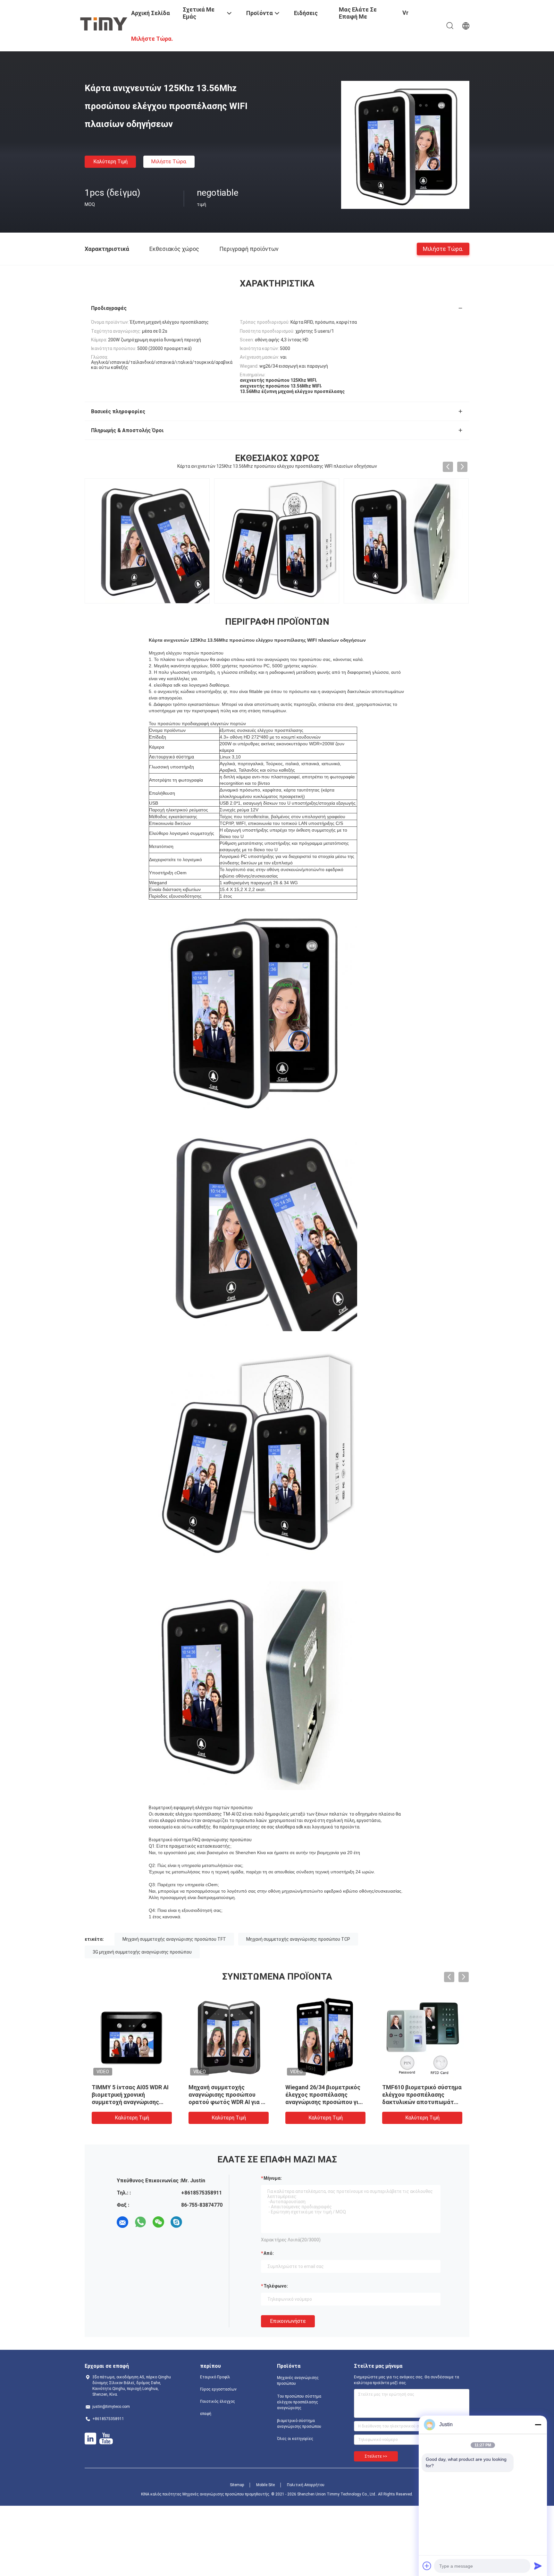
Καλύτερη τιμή (110, 162)
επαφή (206, 2414)
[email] (122, 2222)
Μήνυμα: (273, 2178)
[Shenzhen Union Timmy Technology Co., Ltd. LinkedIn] (90, 2439)
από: (269, 2253)
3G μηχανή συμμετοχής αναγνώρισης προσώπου (142, 1952)
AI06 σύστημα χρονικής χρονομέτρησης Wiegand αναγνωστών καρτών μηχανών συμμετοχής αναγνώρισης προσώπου (125, 2102)
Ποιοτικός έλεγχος (218, 2401)
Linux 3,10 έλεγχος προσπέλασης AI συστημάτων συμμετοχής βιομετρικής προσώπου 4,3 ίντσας (323, 2102)
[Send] (538, 2566)
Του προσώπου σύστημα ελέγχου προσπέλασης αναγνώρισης (299, 2402)
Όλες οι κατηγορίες (295, 2439)
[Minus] (538, 2425)
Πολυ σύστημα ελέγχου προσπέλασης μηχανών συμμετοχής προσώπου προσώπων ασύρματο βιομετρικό (415, 2102)
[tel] (194, 2222)
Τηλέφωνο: (276, 2286)
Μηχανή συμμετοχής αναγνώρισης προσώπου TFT (174, 1939)
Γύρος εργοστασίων (218, 2389)
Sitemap (237, 2485)
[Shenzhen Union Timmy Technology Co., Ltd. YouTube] (106, 2439)
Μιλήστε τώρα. (169, 162)
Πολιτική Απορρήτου (306, 2485)
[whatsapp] (140, 2222)
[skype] (176, 2222)
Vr (405, 13)
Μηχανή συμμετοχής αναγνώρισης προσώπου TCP (298, 1939)
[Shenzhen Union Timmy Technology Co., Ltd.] (104, 23)
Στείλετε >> (376, 2456)
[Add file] (427, 2566)
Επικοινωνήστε (288, 2321)
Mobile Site (265, 2485)
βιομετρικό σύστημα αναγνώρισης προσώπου (299, 2424)
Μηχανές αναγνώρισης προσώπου (298, 2381)
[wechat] (158, 2222)
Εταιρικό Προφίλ (215, 2377)
